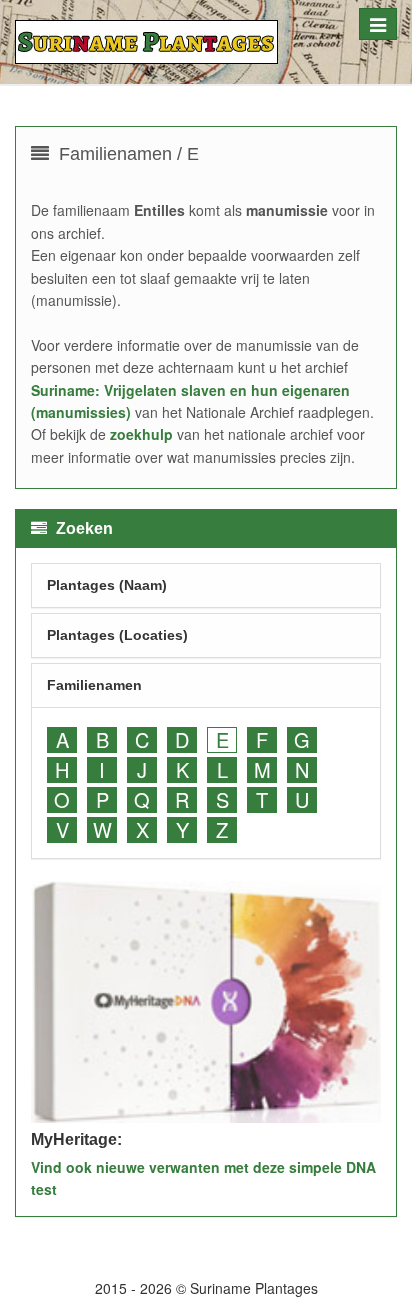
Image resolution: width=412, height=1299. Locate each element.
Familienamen (94, 685)
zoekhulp (141, 434)
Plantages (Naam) (107, 585)
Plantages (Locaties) (117, 635)
